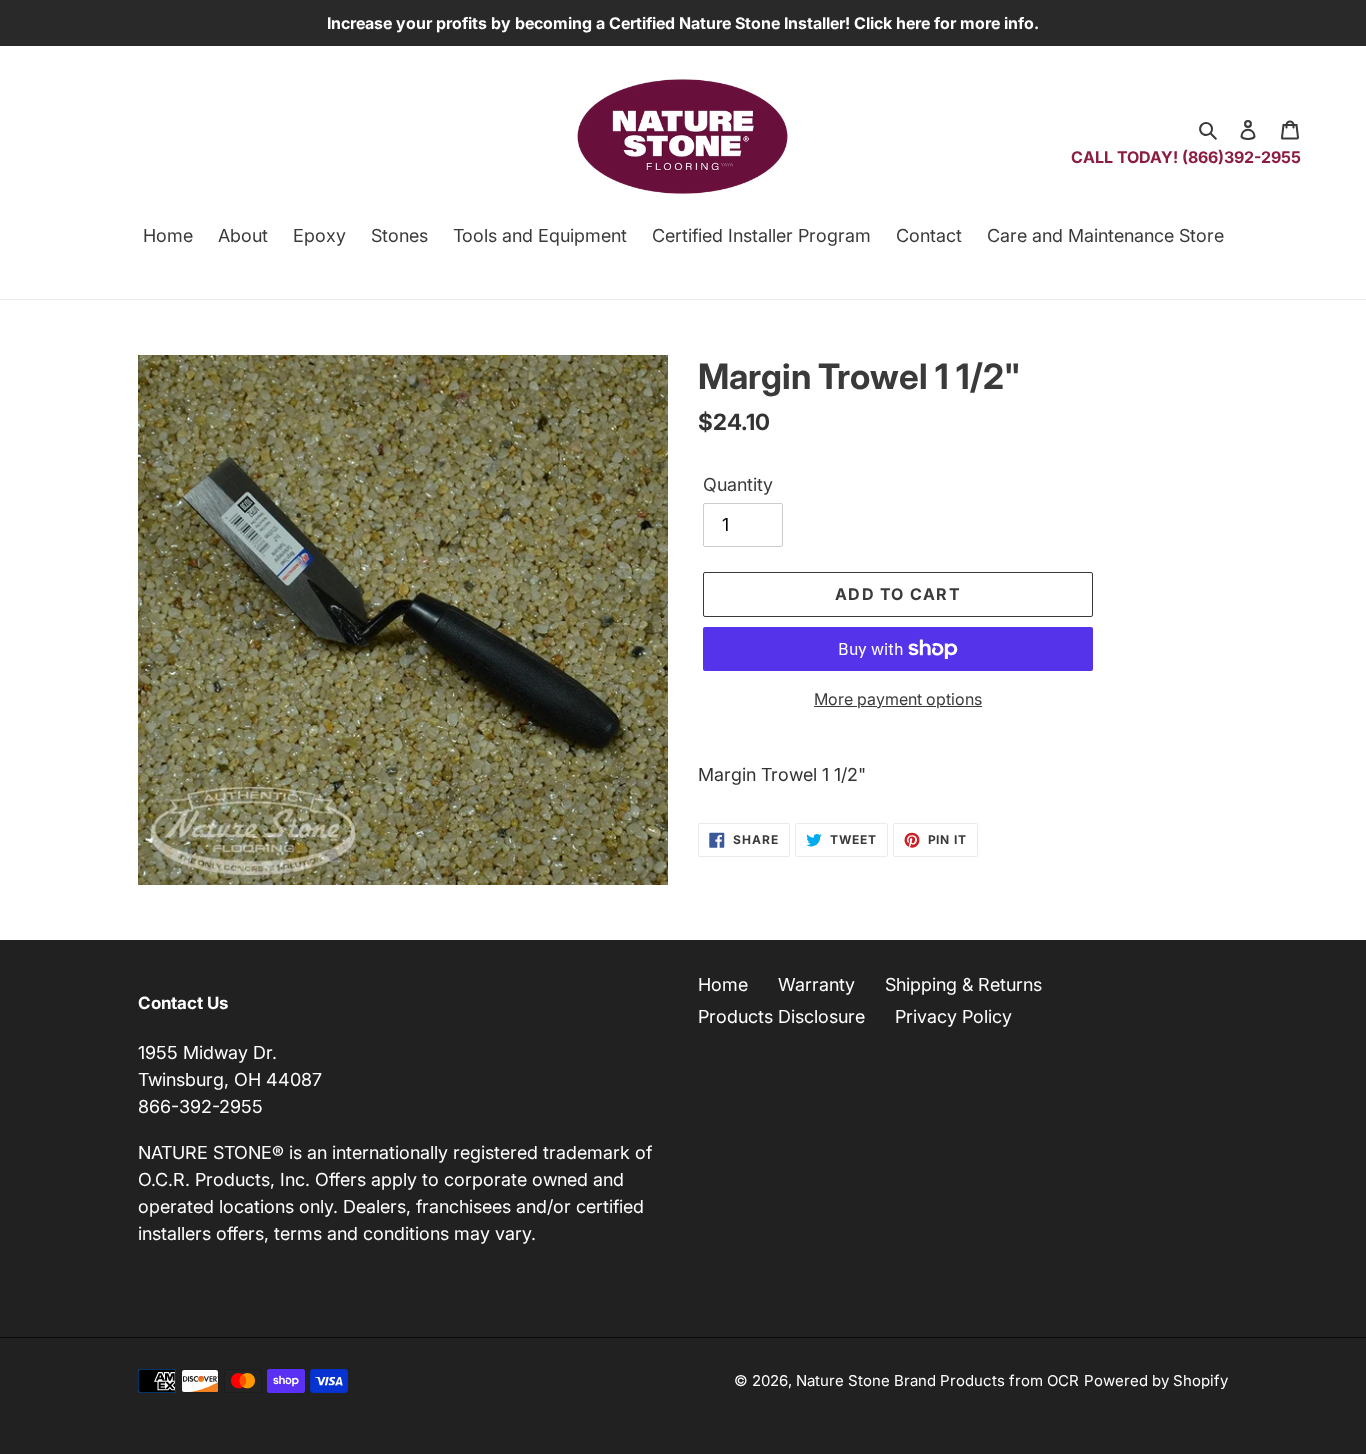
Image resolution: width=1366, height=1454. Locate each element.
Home (723, 984)
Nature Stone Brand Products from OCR (937, 1380)
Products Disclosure (781, 1016)
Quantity (738, 484)
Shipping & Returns (963, 984)
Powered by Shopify (1156, 1380)
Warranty (816, 984)
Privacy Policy (953, 1016)
